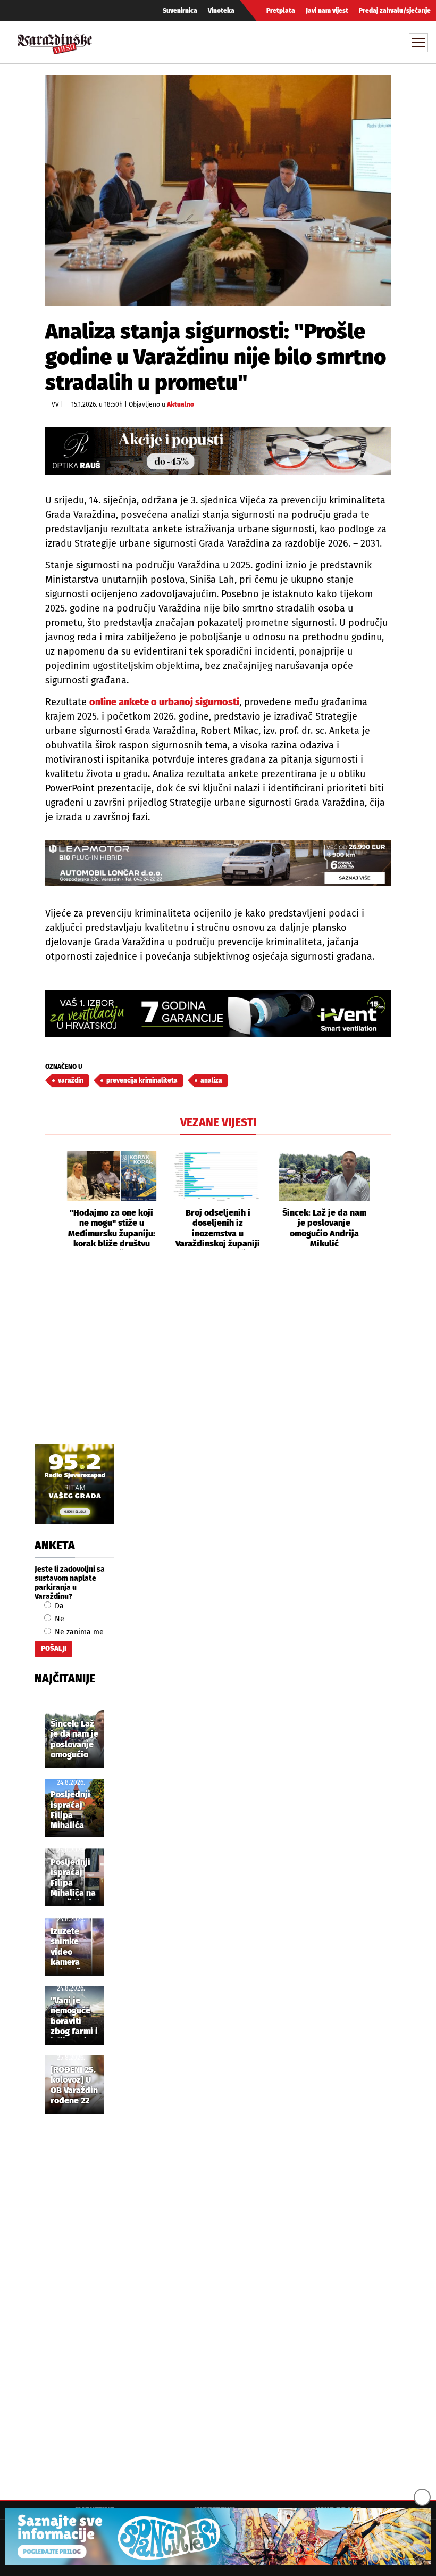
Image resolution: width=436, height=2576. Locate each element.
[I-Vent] (218, 1014)
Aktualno (181, 404)
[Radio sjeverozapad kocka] (74, 1484)
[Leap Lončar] (218, 863)
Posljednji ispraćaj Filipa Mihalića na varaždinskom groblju (78, 1878)
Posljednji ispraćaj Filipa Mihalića (70, 1810)
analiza (211, 1080)
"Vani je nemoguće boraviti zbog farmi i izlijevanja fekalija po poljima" (74, 2017)
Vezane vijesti (218, 1122)
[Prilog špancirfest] (218, 2537)
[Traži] (321, 42)
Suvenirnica (180, 11)
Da (58, 1606)
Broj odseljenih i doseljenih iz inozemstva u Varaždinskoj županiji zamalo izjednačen (218, 1229)
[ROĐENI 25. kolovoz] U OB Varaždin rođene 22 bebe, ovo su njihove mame (74, 2086)
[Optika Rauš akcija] (218, 451)
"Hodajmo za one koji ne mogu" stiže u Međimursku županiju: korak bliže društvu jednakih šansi (112, 1229)
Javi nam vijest (327, 11)
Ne (58, 1619)
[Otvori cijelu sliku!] (218, 190)
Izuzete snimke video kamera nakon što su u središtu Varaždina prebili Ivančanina (72, 1947)
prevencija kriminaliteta (142, 1080)
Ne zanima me (78, 1632)
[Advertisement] (218, 1359)
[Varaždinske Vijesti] (55, 41)
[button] (53, 1201)
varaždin (71, 1080)
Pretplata (281, 11)
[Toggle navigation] (418, 43)
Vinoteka (221, 11)
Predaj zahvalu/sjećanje (395, 11)
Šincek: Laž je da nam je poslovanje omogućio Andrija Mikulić (324, 1228)
